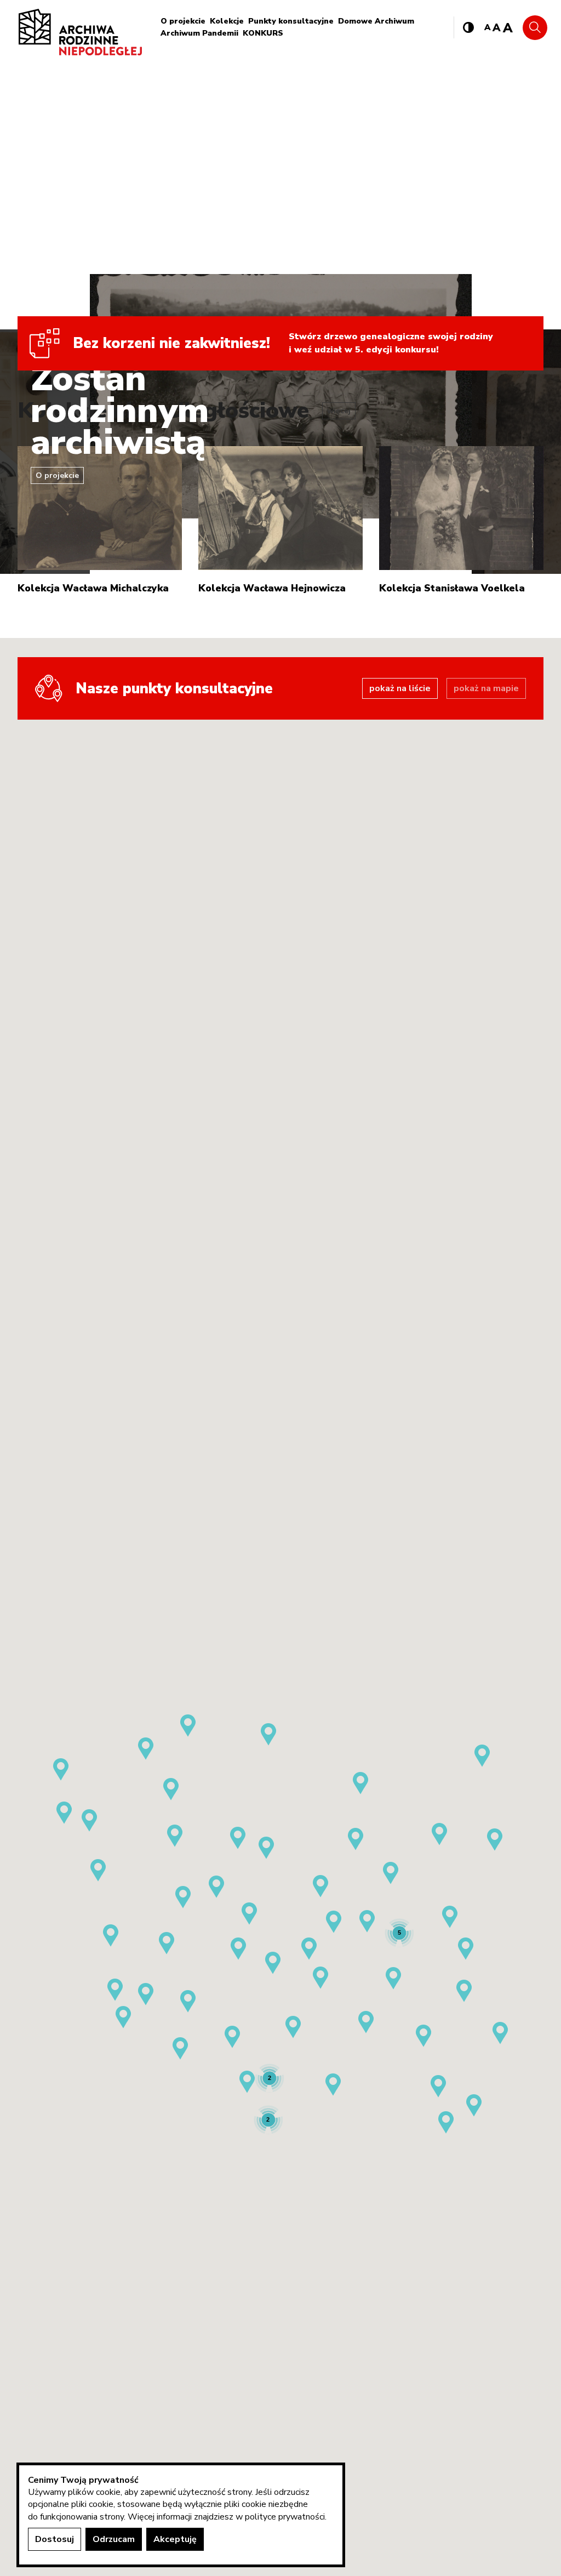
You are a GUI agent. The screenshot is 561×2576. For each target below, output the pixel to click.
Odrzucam (114, 2539)
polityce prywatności (285, 2517)
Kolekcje (227, 21)
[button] (273, 1963)
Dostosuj (55, 2539)
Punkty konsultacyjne (291, 21)
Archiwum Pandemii (199, 33)
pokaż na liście (400, 688)
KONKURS (263, 33)
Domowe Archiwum (376, 21)
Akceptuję (175, 2539)
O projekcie (183, 21)
